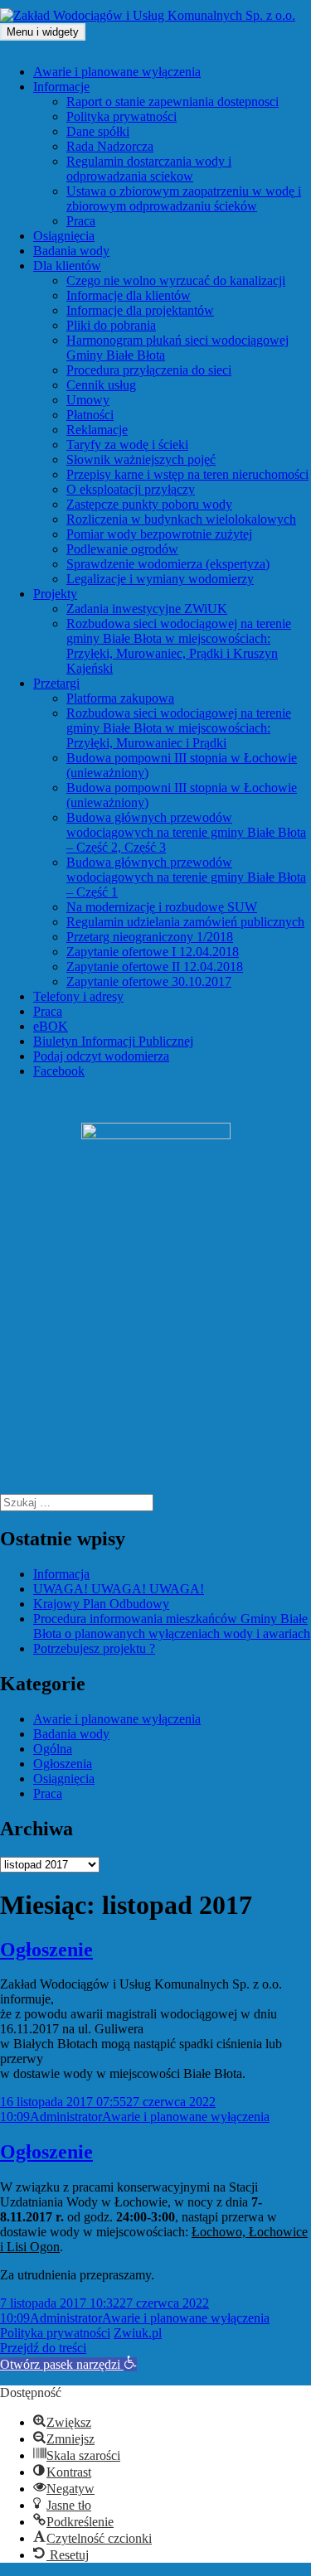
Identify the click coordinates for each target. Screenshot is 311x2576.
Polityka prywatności (121, 116)
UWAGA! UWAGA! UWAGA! (119, 1589)
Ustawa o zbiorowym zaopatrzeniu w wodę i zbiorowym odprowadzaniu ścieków (184, 198)
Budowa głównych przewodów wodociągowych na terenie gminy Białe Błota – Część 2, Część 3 (186, 832)
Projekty (55, 594)
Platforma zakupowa (120, 698)
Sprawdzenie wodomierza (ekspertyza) (168, 564)
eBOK (51, 1026)
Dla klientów (67, 266)
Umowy (88, 400)
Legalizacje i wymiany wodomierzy (160, 579)
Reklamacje (97, 430)
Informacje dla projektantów (140, 310)
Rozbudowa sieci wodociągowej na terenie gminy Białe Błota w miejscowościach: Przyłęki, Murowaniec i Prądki (179, 728)
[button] (68, 2364)
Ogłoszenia (63, 1764)
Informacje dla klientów (129, 295)
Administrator (66, 2117)
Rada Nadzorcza (110, 146)
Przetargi (56, 683)
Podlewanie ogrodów (122, 549)
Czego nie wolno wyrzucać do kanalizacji (176, 280)
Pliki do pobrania (111, 325)
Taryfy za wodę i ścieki (127, 445)
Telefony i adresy (78, 996)
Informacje (61, 87)
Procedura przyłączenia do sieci (149, 370)
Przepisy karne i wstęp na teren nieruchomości (187, 474)
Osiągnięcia (64, 236)
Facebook (59, 1071)
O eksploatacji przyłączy (131, 489)
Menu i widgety (43, 32)
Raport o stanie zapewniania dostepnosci (173, 101)
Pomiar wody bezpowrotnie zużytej (159, 534)
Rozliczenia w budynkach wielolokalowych (181, 519)
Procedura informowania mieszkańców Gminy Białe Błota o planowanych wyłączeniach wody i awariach (172, 1626)
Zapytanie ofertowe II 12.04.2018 (155, 967)
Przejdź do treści (43, 2348)
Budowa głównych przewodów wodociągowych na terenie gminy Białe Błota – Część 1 (186, 877)
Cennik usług (101, 385)
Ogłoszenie (46, 1950)
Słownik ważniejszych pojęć (141, 459)
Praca (81, 221)
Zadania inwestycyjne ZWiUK (147, 609)
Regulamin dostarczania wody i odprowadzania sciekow (149, 169)
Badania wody (71, 251)
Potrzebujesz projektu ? (94, 1648)
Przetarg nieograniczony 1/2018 (150, 937)
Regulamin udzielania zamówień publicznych (185, 922)
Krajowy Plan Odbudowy (101, 1604)
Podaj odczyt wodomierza (101, 1056)
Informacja (61, 1574)
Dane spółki (98, 131)
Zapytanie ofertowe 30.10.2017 (149, 981)
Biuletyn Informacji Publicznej (113, 1041)
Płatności (90, 415)
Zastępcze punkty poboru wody (149, 504)
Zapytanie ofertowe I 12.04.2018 (153, 952)
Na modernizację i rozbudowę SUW (162, 907)
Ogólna (53, 1749)
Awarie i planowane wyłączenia (117, 72)
